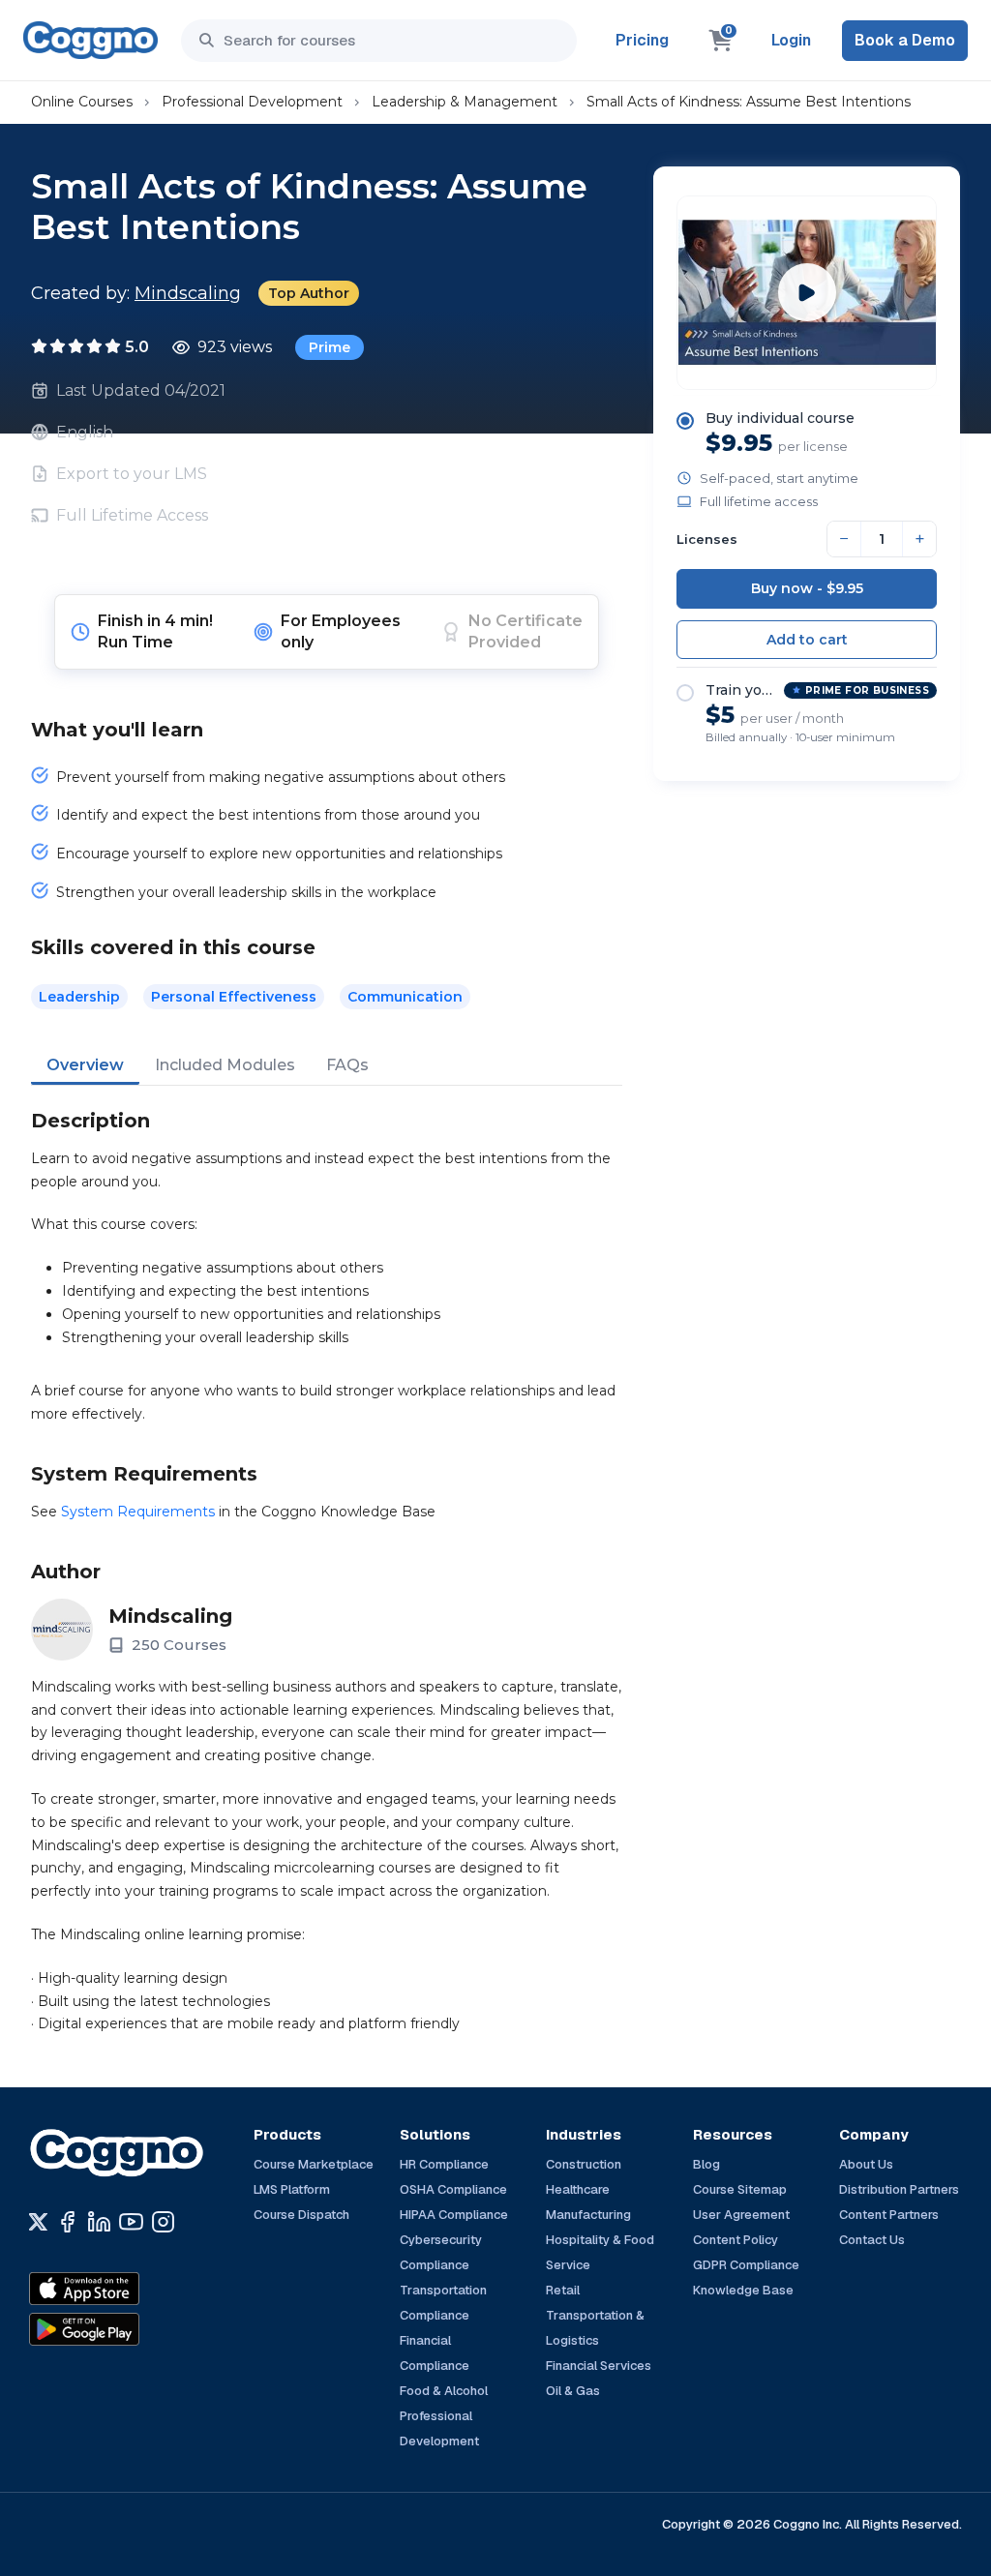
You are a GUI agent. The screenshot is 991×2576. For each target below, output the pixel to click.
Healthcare (578, 2189)
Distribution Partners (899, 2189)
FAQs (347, 1065)
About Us (866, 2164)
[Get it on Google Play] (126, 2329)
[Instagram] (163, 2222)
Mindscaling (188, 293)
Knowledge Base (743, 2290)
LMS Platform (292, 2189)
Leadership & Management (465, 102)
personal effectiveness (234, 997)
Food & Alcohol (444, 2391)
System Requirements (138, 1512)
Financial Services (599, 2366)
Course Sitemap (740, 2189)
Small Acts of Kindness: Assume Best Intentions (749, 102)
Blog (706, 2164)
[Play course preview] (807, 292)
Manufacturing (588, 2215)
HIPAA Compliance (454, 2215)
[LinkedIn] (99, 2222)
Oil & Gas (573, 2391)
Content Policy (736, 2240)
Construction (584, 2164)
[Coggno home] (90, 40)
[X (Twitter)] (38, 2222)
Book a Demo (905, 40)
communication (405, 997)
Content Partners (889, 2215)
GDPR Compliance (746, 2265)
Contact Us (872, 2240)
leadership (79, 997)
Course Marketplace (314, 2164)
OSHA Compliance (453, 2189)
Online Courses (82, 102)
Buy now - (807, 588)
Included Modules (225, 1065)
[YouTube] (131, 2222)
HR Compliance (444, 2164)
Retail (563, 2290)
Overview (85, 1065)
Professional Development (252, 102)
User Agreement (741, 2215)
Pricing (642, 40)
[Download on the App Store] (126, 2289)
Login (791, 40)
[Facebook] (67, 2222)
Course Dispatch (301, 2215)
